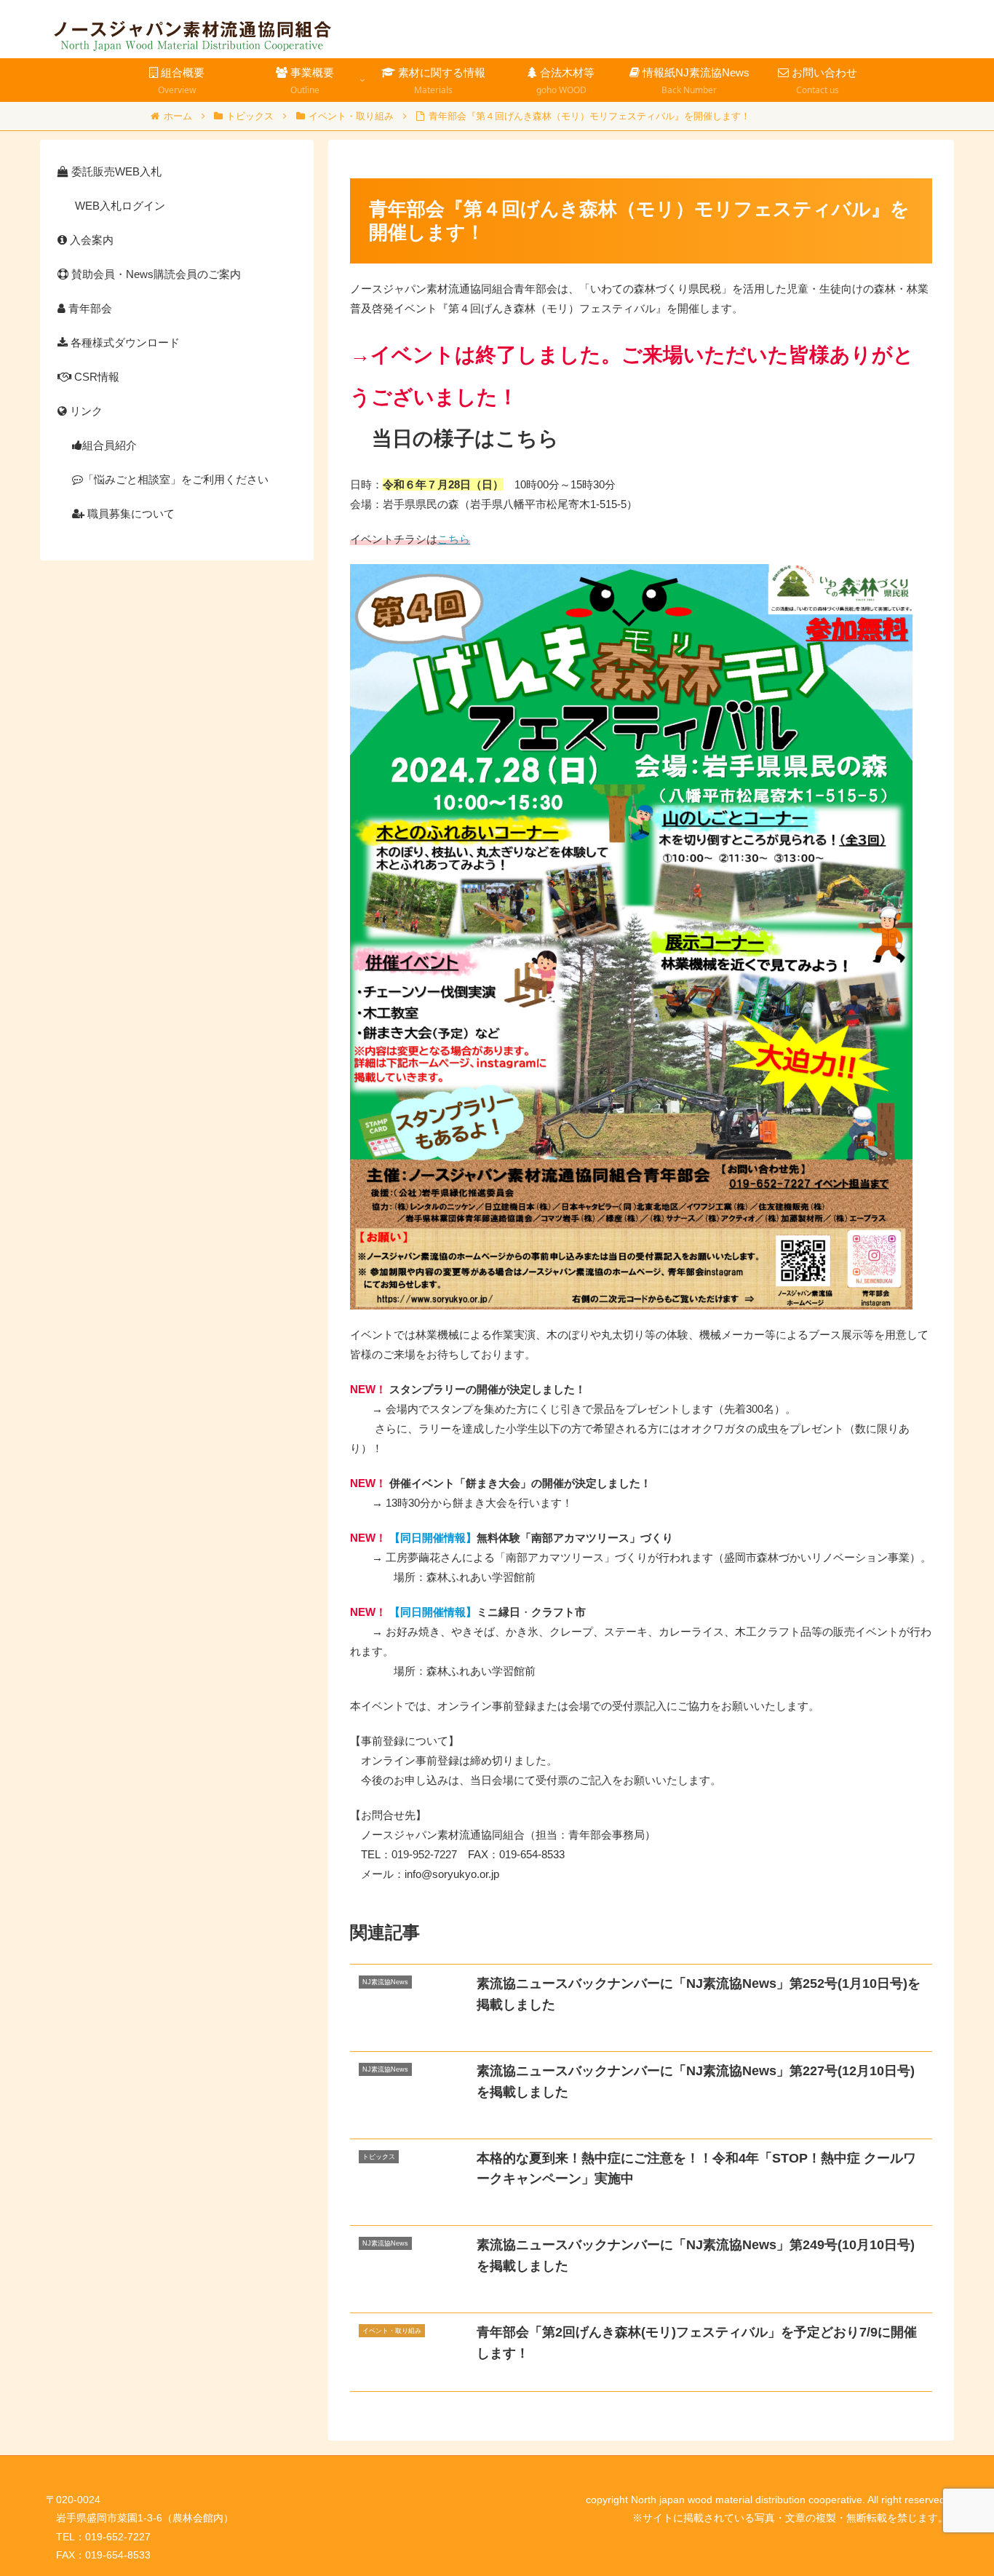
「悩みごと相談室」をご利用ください (176, 479)
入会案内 (90, 240)
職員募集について (130, 514)
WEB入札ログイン (119, 206)
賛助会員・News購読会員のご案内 (155, 274)
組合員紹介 (110, 445)
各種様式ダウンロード (124, 342)
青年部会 (89, 308)
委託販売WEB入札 (115, 171)
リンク (85, 411)
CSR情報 (95, 377)
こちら (454, 539)
